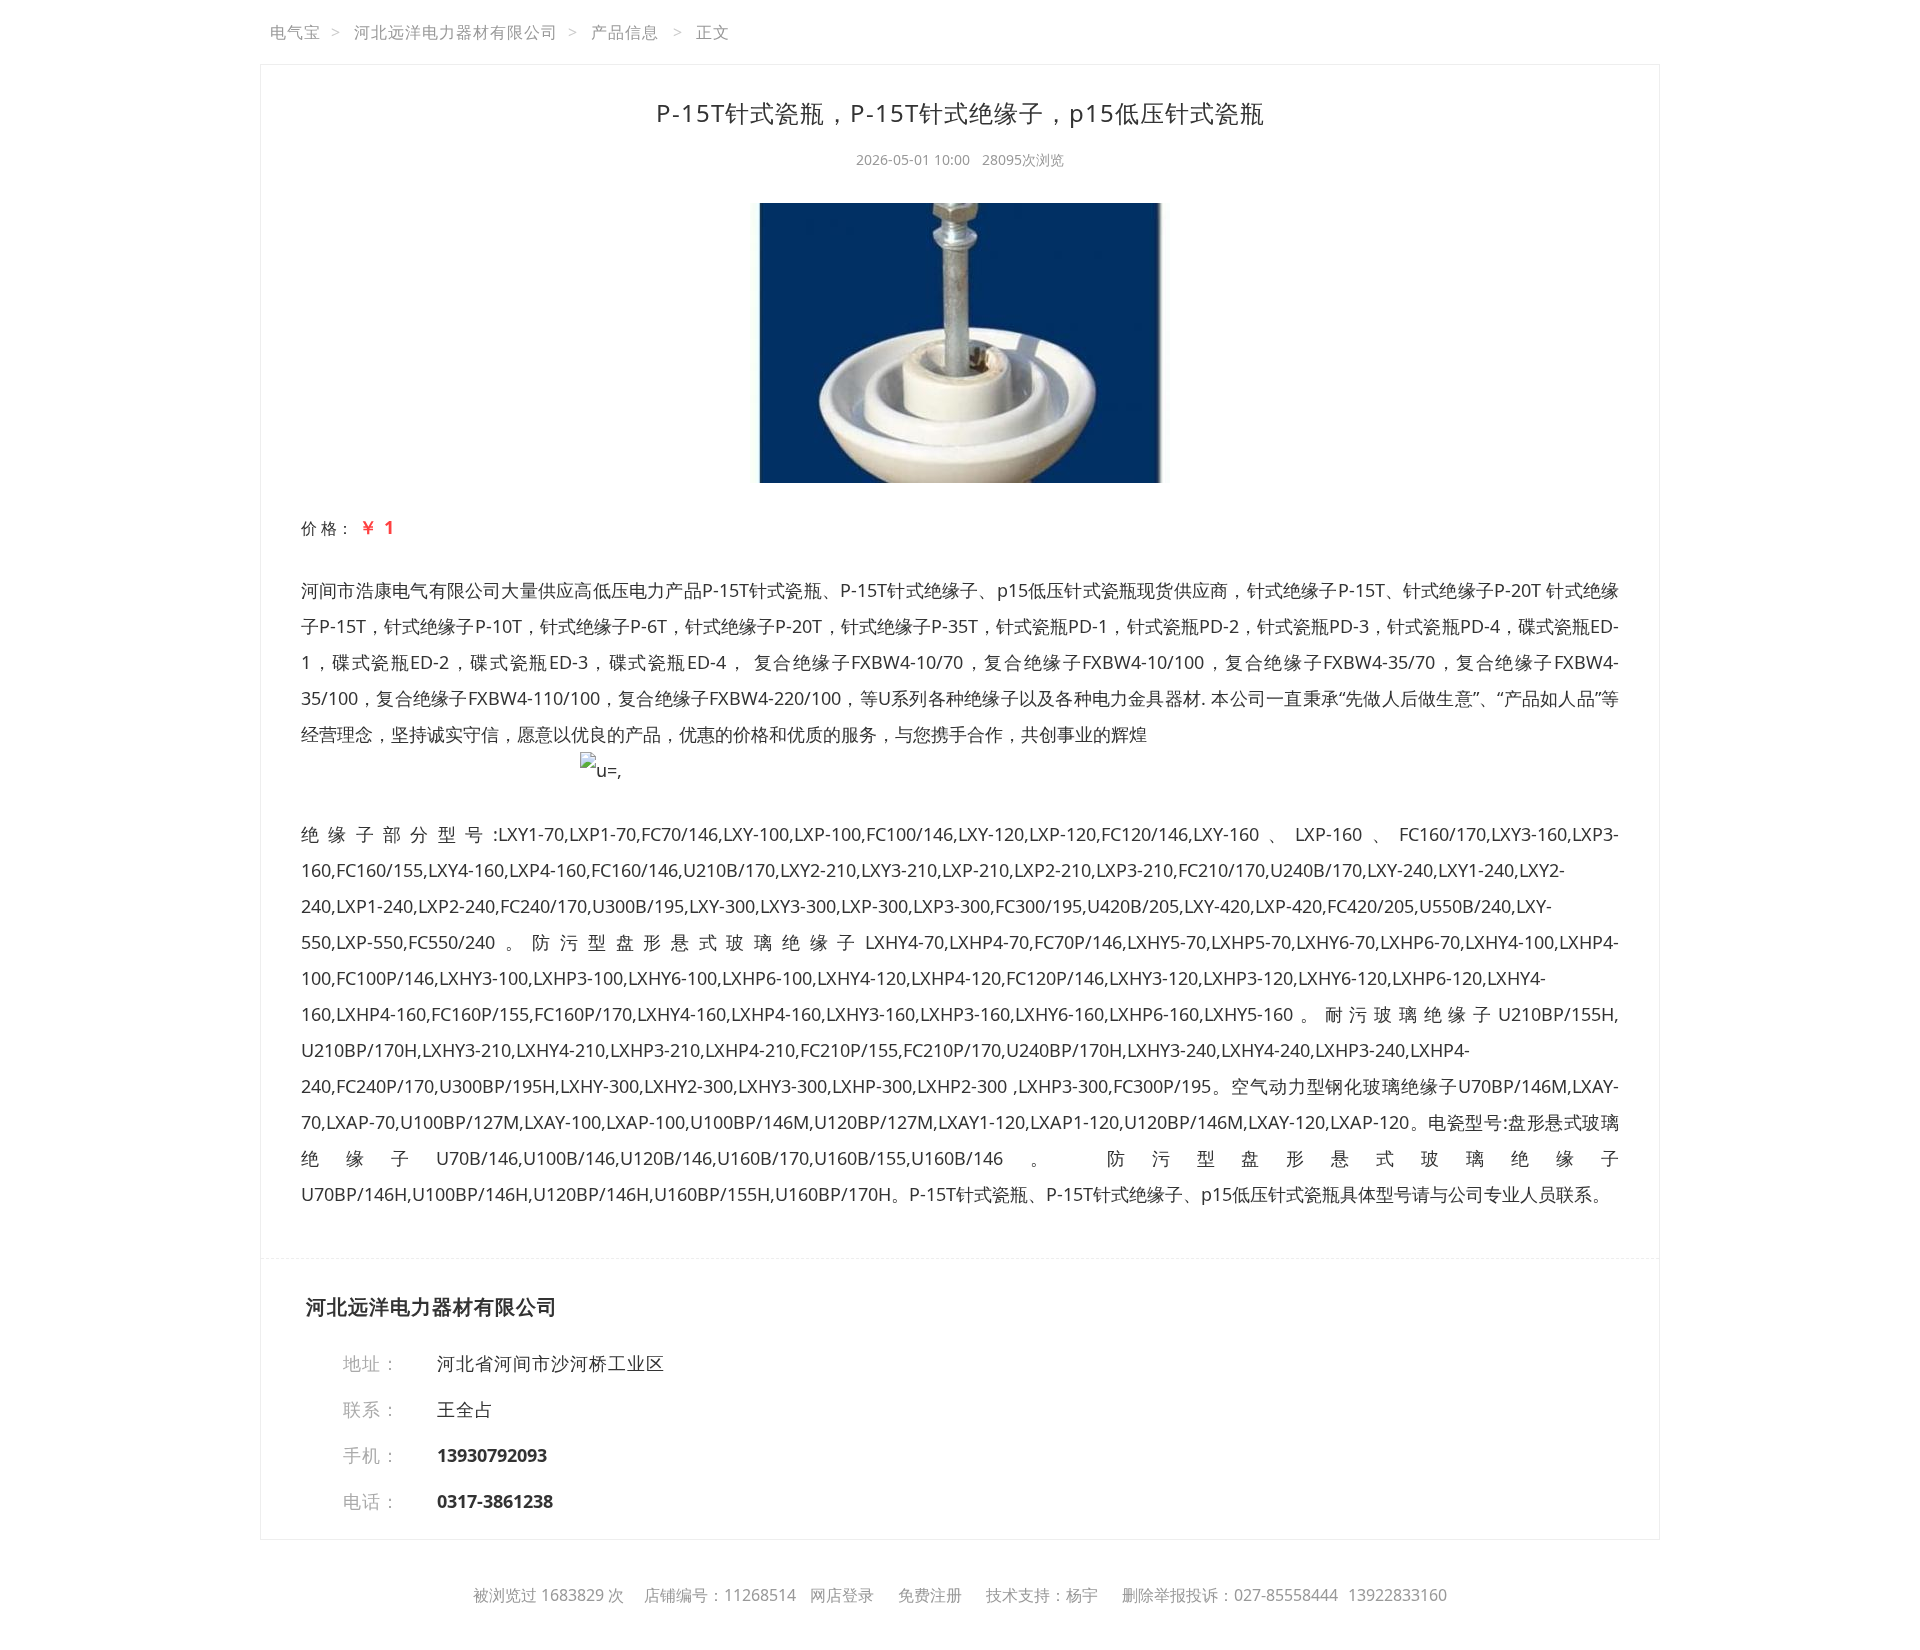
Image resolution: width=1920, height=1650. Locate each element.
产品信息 (625, 32)
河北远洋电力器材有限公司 (456, 32)
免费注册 (930, 1595)
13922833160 (1397, 1595)
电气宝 (295, 32)
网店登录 (842, 1595)
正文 (713, 32)
